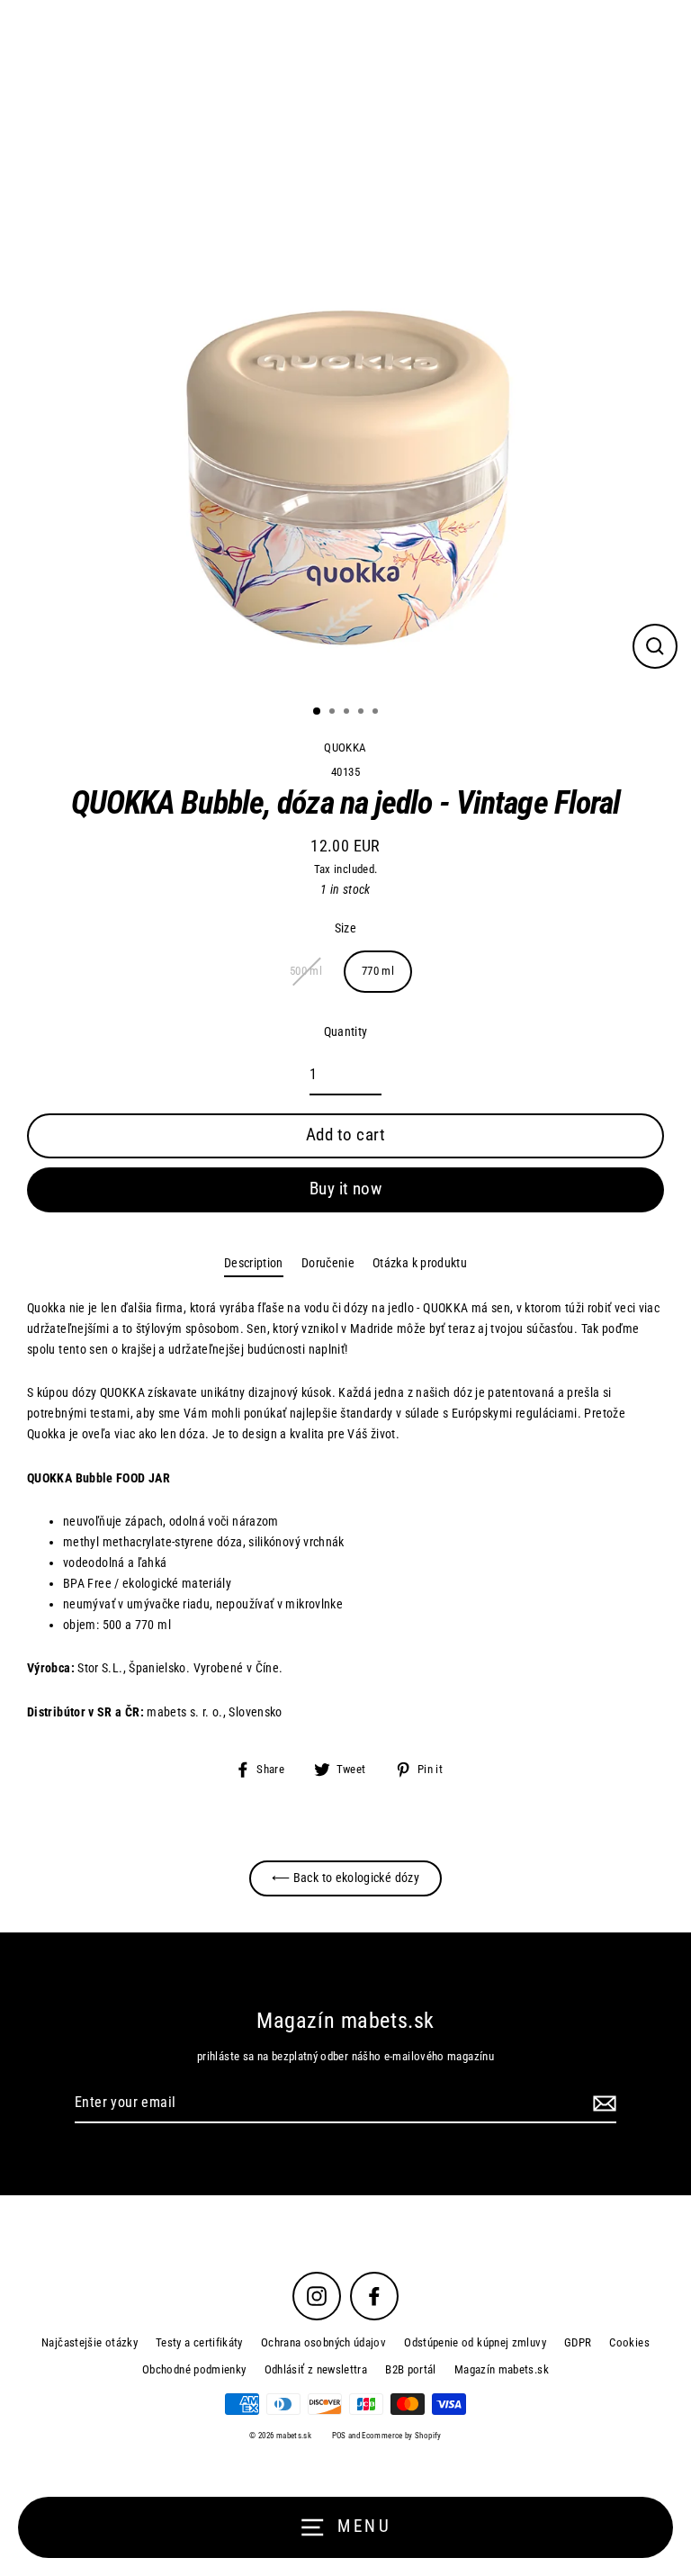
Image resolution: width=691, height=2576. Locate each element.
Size (345, 928)
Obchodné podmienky (194, 2369)
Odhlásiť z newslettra (316, 2369)
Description (254, 1263)
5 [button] (377, 713)
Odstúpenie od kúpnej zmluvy (475, 2342)
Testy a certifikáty (199, 2342)
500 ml (306, 971)
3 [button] (348, 713)
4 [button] (363, 713)
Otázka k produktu (420, 1263)
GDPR (578, 2342)
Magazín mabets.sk (502, 2369)
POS (339, 2436)
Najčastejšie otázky (90, 2342)
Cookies (629, 2342)
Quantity (346, 1032)
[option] (345, 346)
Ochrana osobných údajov (323, 2342)
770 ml (378, 971)
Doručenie (328, 1263)
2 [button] (334, 713)
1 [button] (318, 712)
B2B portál (411, 2369)
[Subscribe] (602, 2103)
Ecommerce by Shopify (401, 2436)
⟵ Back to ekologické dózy (345, 1878)
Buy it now (346, 1189)
